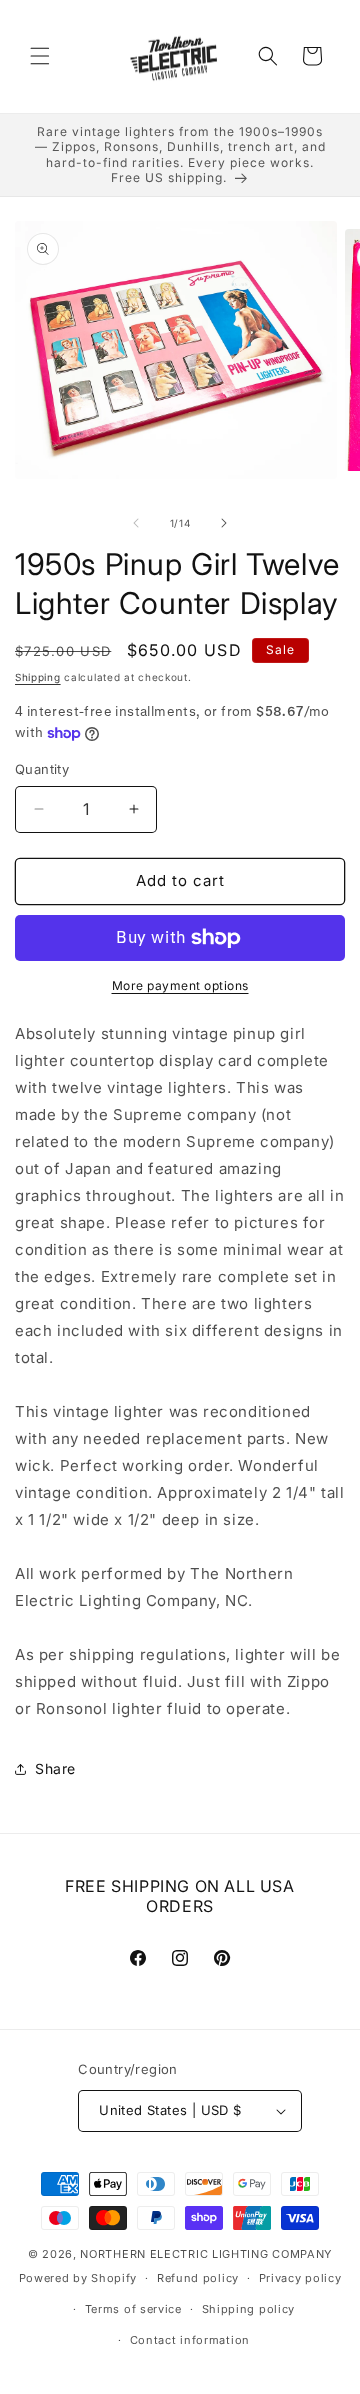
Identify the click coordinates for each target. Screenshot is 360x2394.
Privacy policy (300, 2278)
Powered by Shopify (78, 2278)
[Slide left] (136, 523)
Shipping (38, 677)
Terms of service (133, 2309)
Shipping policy (249, 2309)
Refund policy (198, 2278)
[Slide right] (224, 523)
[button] (40, 56)
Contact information (190, 2340)
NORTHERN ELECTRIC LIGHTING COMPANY (206, 2254)
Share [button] (55, 1768)
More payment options (180, 985)
